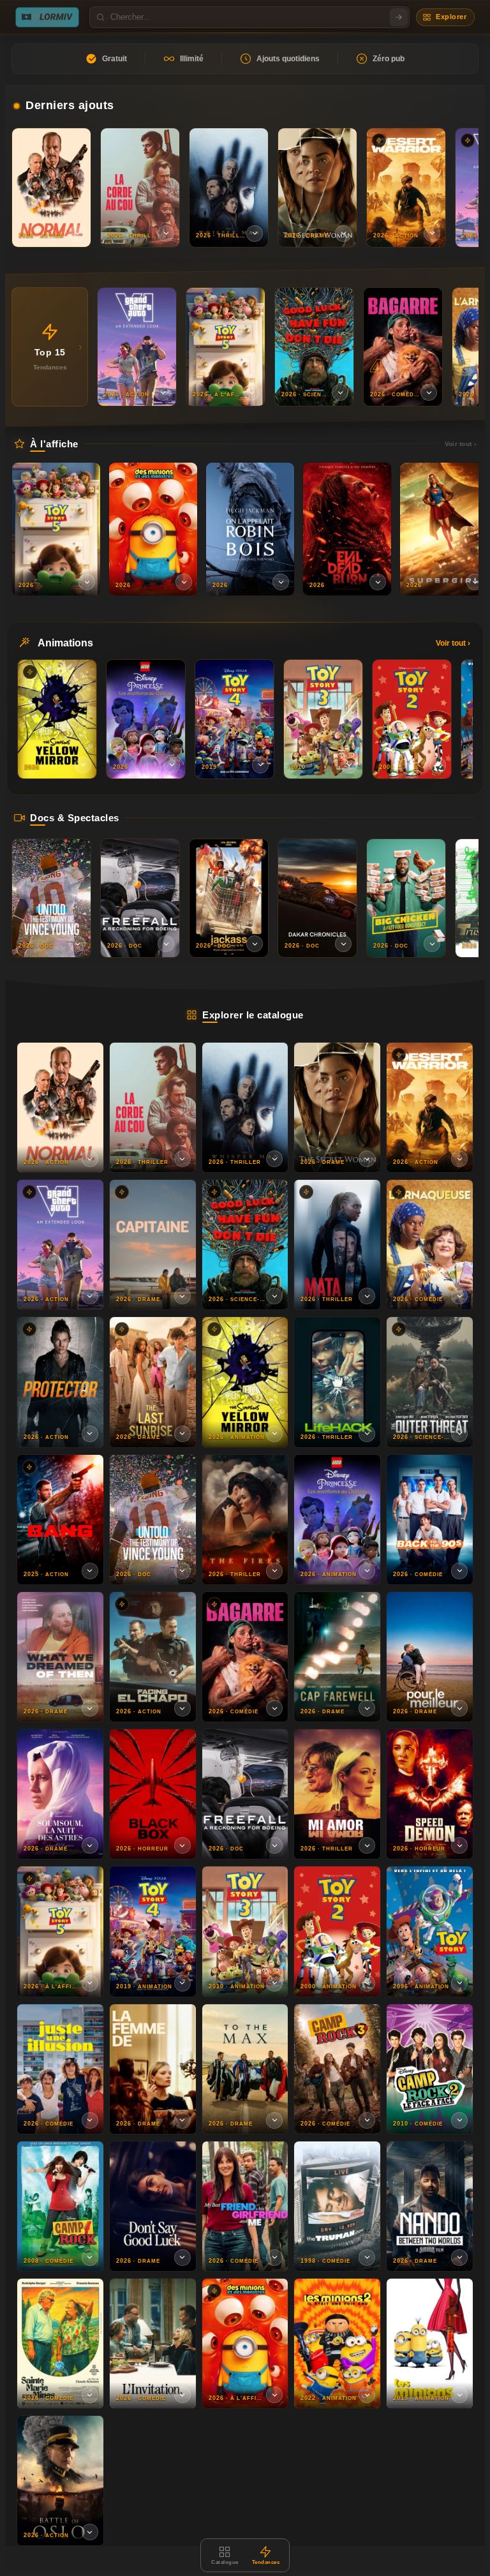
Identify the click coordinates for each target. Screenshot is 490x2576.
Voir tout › (460, 444)
